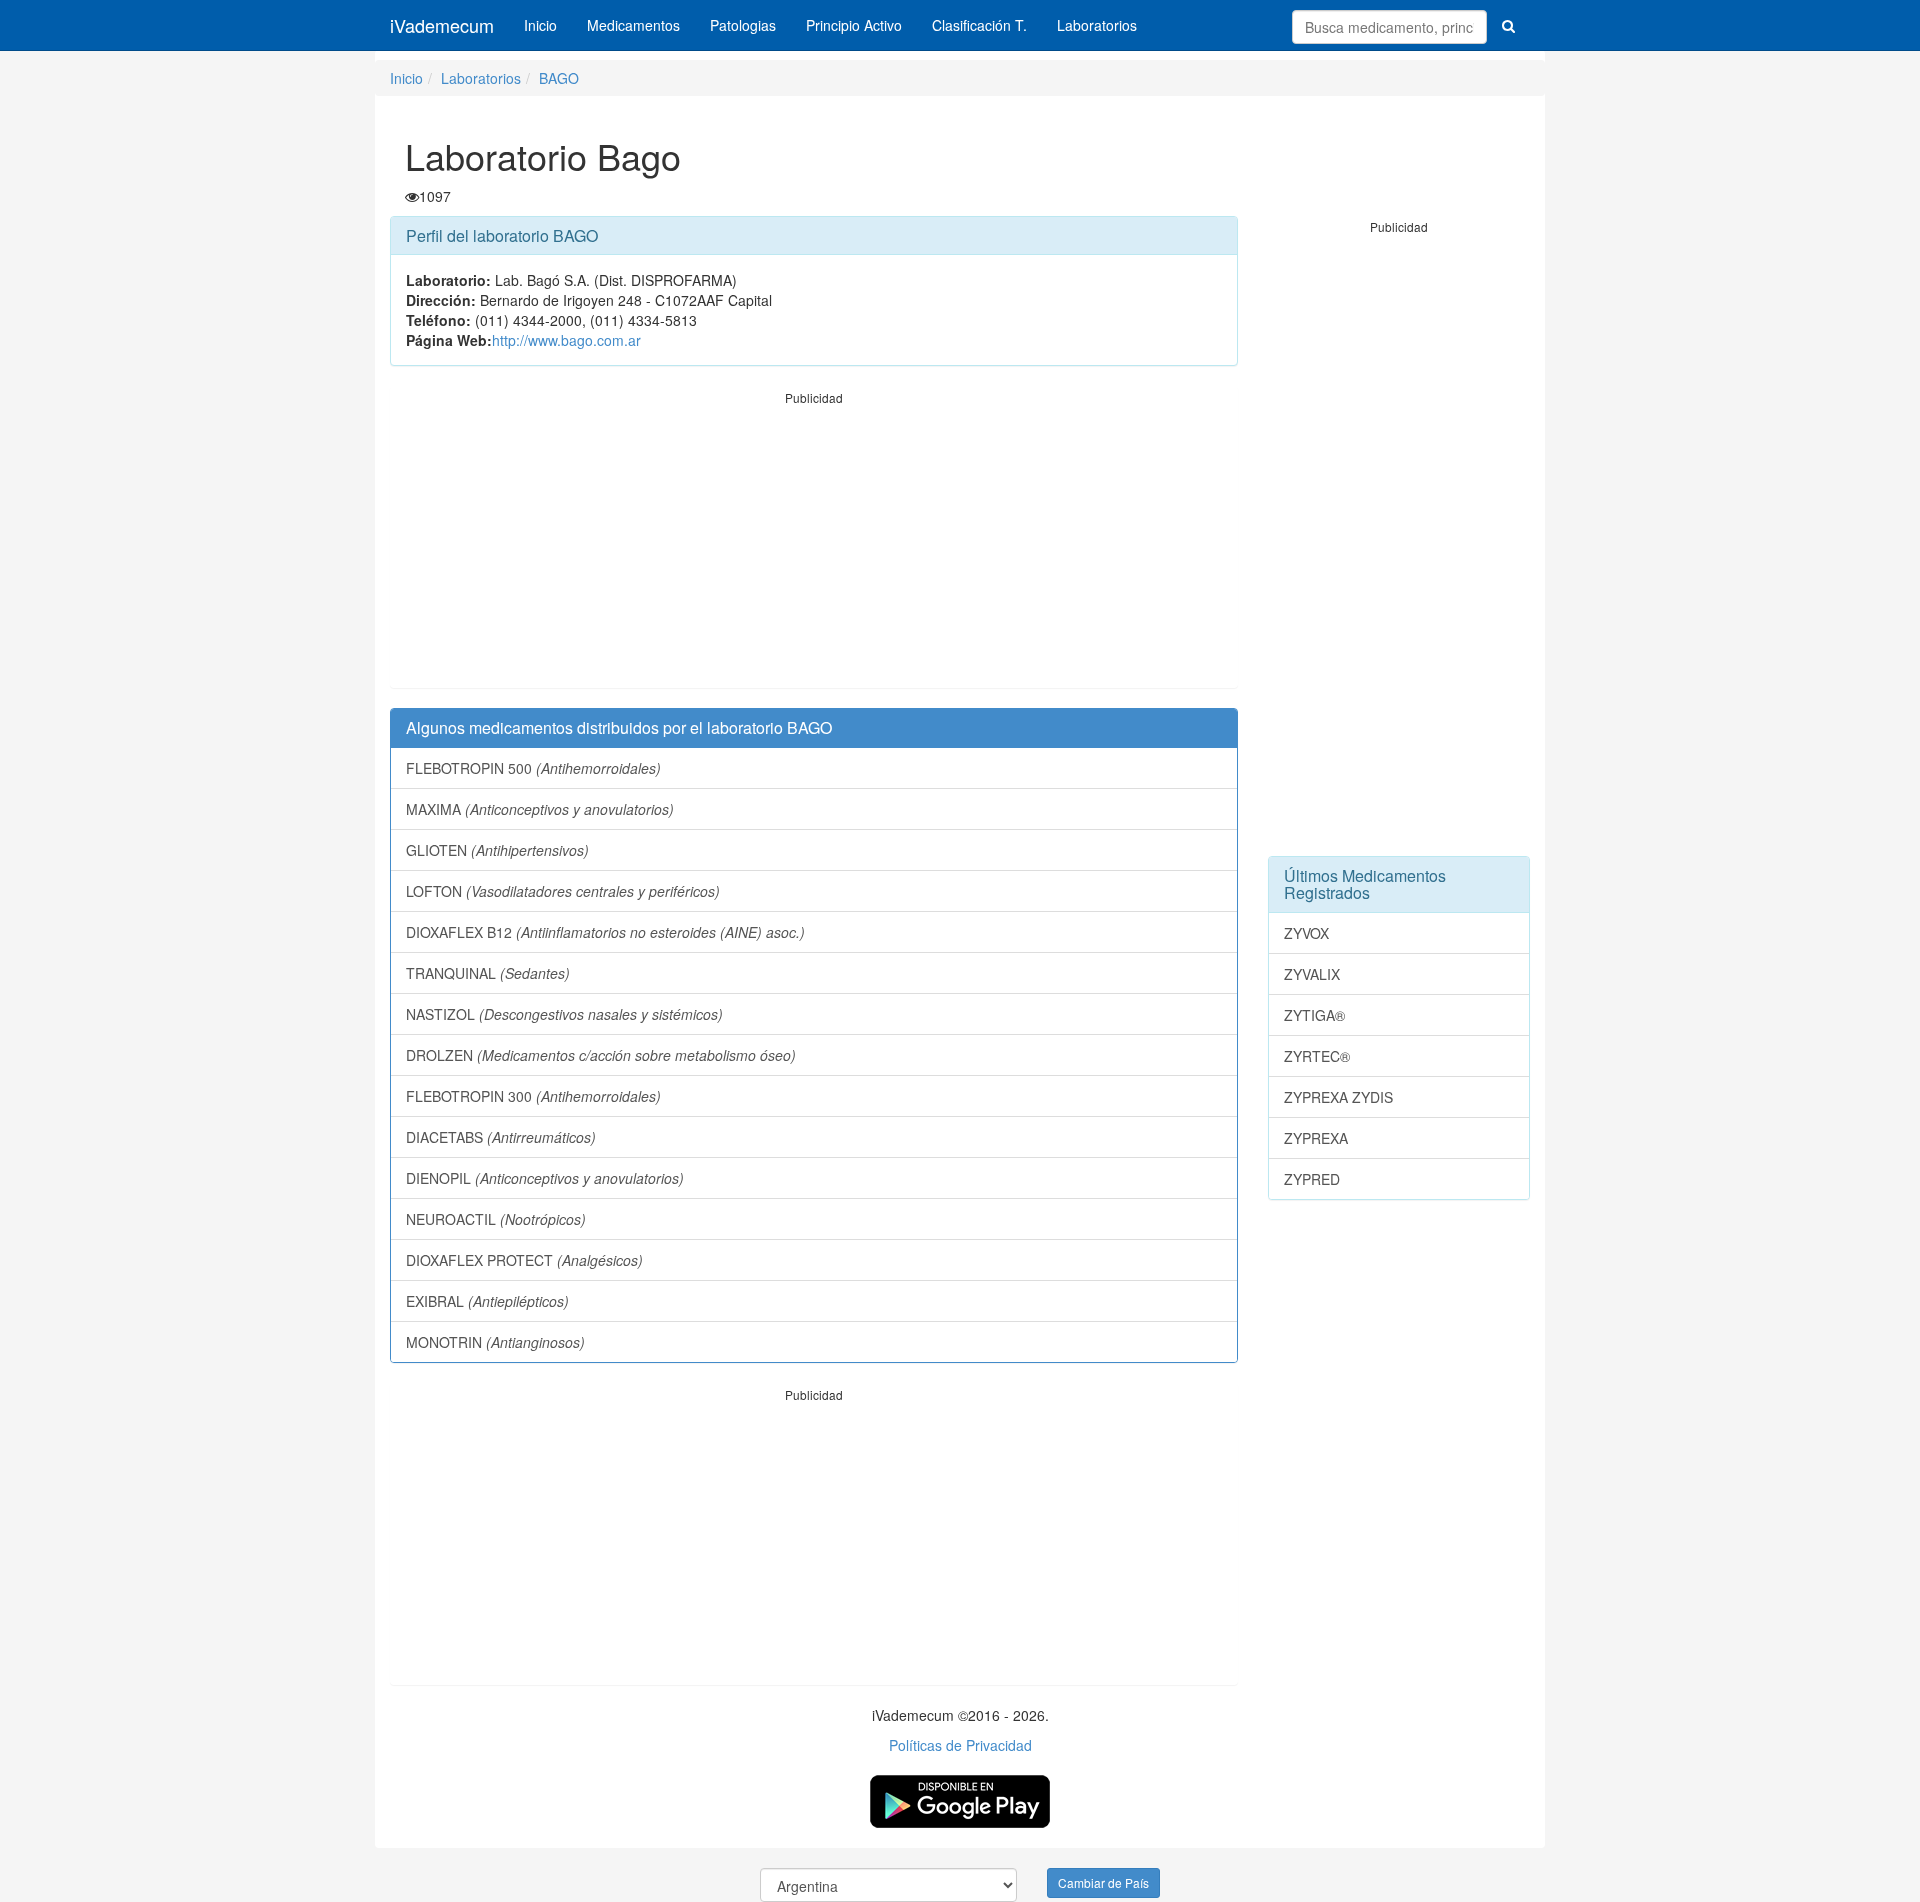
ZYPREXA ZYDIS (1338, 1097)
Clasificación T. (979, 25)
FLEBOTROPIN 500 (533, 768)
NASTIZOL (564, 1014)
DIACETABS (501, 1137)
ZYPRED (1312, 1179)
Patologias (743, 25)
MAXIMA (540, 809)
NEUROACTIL (496, 1219)
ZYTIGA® (1314, 1015)
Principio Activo (854, 25)
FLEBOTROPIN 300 (533, 1096)
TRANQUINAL (488, 973)
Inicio (540, 25)
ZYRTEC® (1317, 1056)
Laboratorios (1097, 25)
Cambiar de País (1103, 1882)
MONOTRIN (495, 1342)
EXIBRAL (487, 1301)
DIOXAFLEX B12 (605, 932)
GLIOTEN (497, 850)
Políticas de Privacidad (960, 1745)
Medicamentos (633, 25)
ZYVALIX (1312, 974)
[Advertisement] (814, 547)
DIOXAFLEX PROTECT (524, 1260)
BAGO (559, 78)
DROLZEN (601, 1055)
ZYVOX (1306, 933)
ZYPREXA (1316, 1138)
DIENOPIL (545, 1178)
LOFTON (563, 891)
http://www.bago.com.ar (566, 340)
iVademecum (442, 25)
